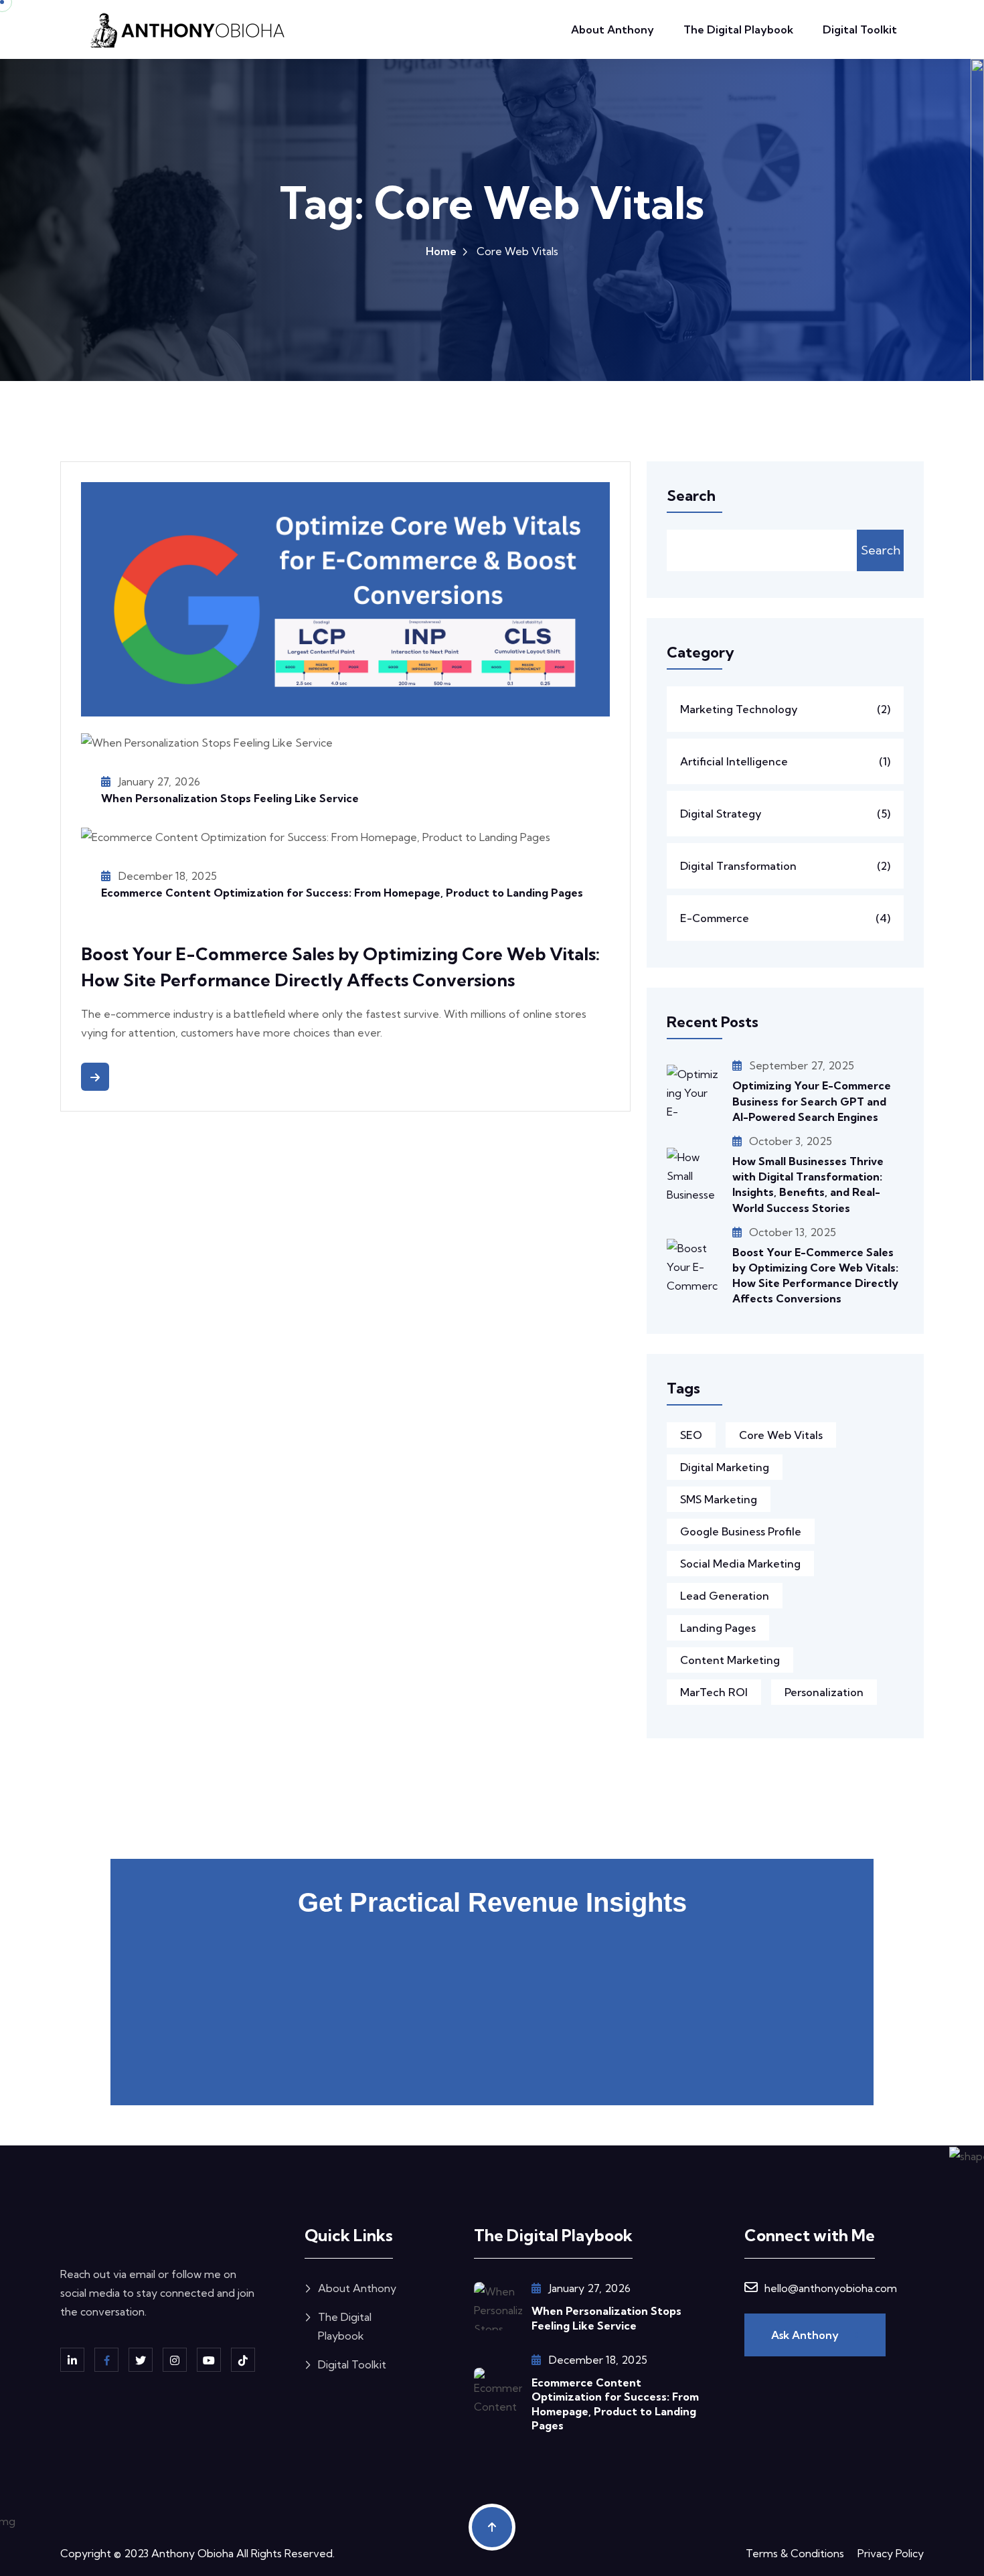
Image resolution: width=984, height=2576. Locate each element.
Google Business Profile (741, 1531)
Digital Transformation (785, 866)
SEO (691, 1435)
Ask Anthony (806, 2335)
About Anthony (612, 29)
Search (881, 550)
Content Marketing (730, 1660)
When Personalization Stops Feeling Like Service (230, 798)
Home (441, 251)
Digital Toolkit (860, 29)
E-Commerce (785, 918)
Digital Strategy (785, 814)
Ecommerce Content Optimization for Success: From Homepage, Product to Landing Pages (342, 893)
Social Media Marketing (740, 1564)
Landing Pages (718, 1628)
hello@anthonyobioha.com (831, 2288)
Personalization (824, 1692)
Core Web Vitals (781, 1435)
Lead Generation (725, 1596)
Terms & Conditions (795, 2553)
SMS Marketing (719, 1499)
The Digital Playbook (738, 29)
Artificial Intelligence (785, 761)
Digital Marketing (725, 1467)
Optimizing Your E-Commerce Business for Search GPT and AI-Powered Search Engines (812, 1101)
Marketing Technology (785, 709)
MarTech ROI (714, 1692)
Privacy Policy (891, 2553)
